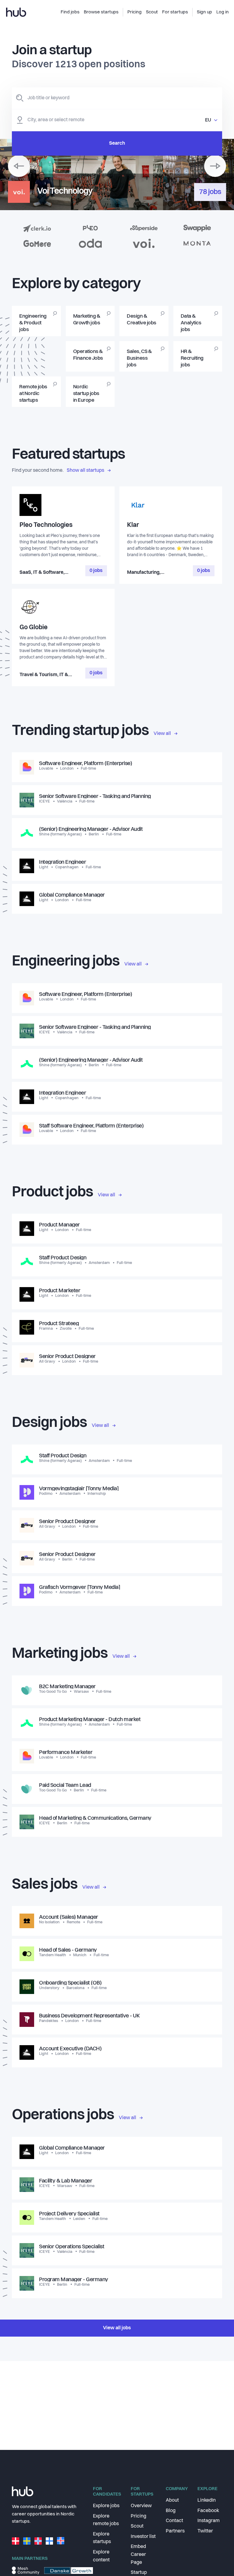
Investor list (143, 2537)
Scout (137, 2526)
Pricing (138, 2516)
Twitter (205, 2531)
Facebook (208, 2511)
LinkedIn (207, 2500)
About (172, 2500)
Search (117, 143)
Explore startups (102, 2538)
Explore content (101, 2556)
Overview (141, 2506)
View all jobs (117, 2328)
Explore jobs (106, 2506)
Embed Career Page (138, 2555)
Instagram (209, 2521)
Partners (175, 2531)
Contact (174, 2521)
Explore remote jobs (106, 2520)
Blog (171, 2511)
